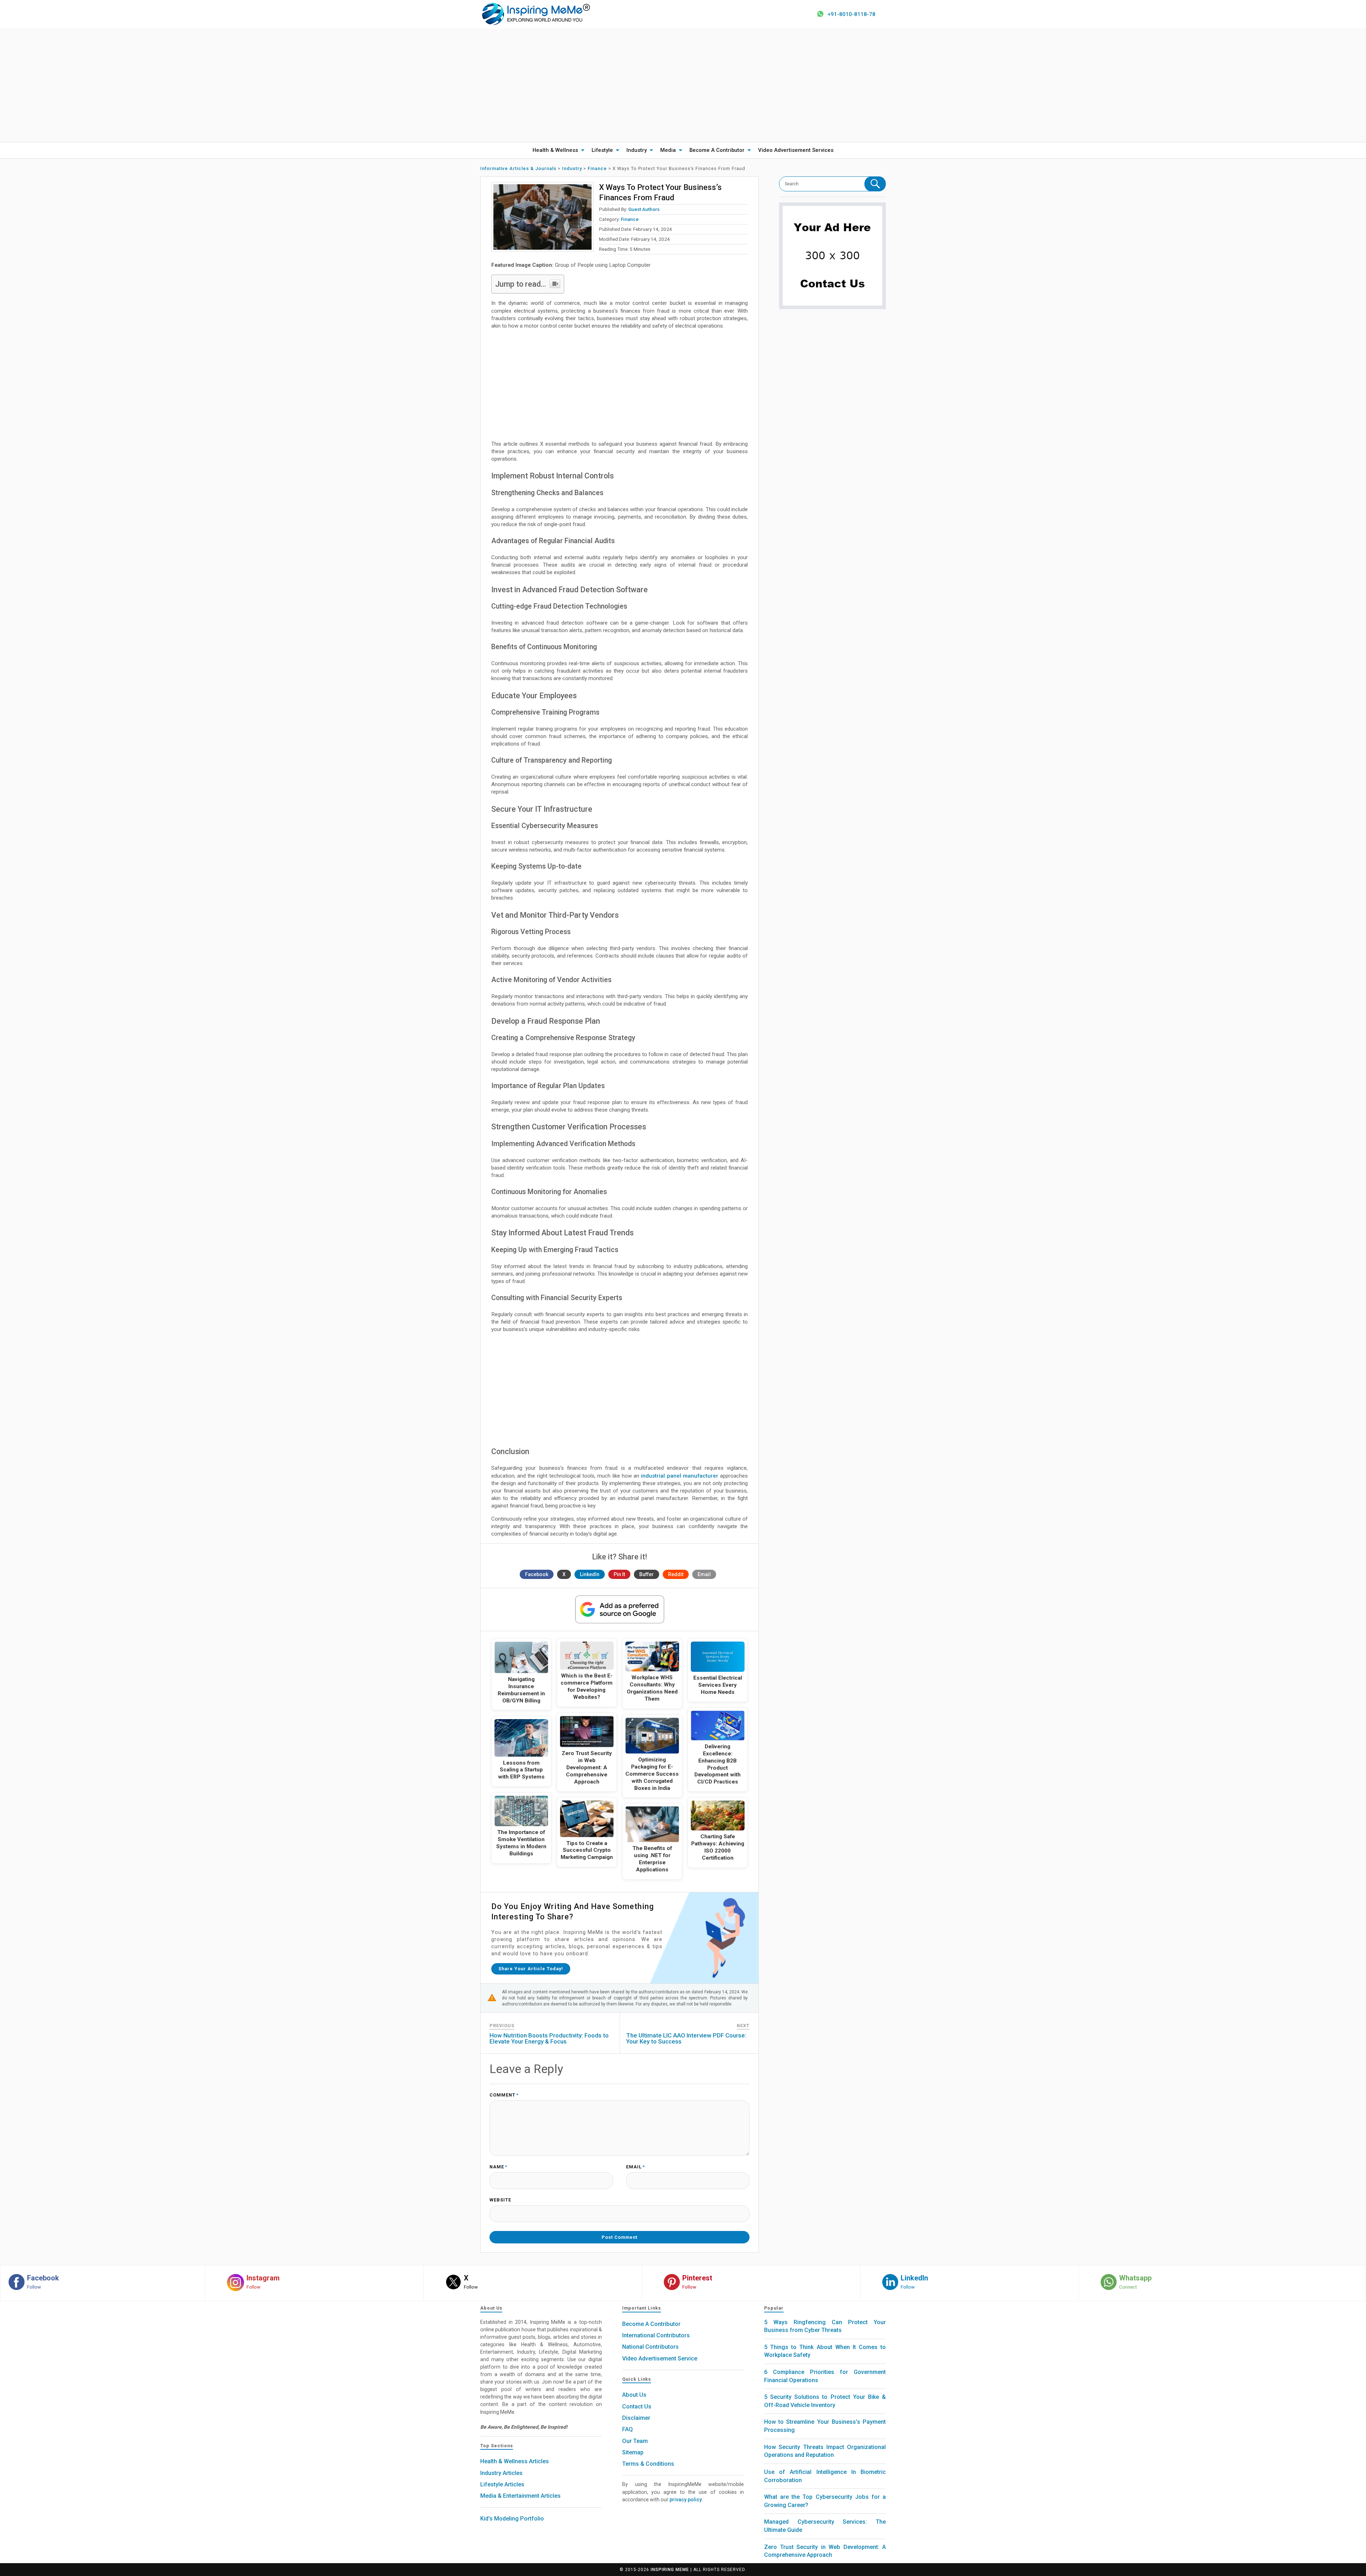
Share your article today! (531, 1969)
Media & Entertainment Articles (520, 2496)
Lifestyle (602, 150)
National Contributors (650, 2347)
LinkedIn (590, 1574)
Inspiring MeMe (670, 2570)
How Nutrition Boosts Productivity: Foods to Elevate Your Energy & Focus (549, 2038)
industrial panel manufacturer (680, 1476)
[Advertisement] (683, 85)
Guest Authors (644, 209)
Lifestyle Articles (502, 2484)
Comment (504, 2095)
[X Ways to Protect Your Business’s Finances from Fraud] (542, 217)
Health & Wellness (555, 150)
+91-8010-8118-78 (851, 14)
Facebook (537, 1574)
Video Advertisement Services (796, 150)
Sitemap (633, 2452)
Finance (630, 219)
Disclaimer (636, 2418)
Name (498, 2167)
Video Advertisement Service (660, 2358)
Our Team (635, 2441)
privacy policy (686, 2500)
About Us (634, 2395)
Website (500, 2200)
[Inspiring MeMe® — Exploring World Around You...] (536, 14)
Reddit (676, 1574)
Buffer (647, 1574)
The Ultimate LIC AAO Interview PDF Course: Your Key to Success (686, 2038)
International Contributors (656, 2335)
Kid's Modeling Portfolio (512, 2519)
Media (668, 150)
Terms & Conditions (648, 2464)
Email (704, 1574)
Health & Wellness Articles (515, 2461)
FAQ (628, 2429)
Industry (637, 150)
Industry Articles (501, 2473)
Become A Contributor (717, 150)
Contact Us (637, 2407)
